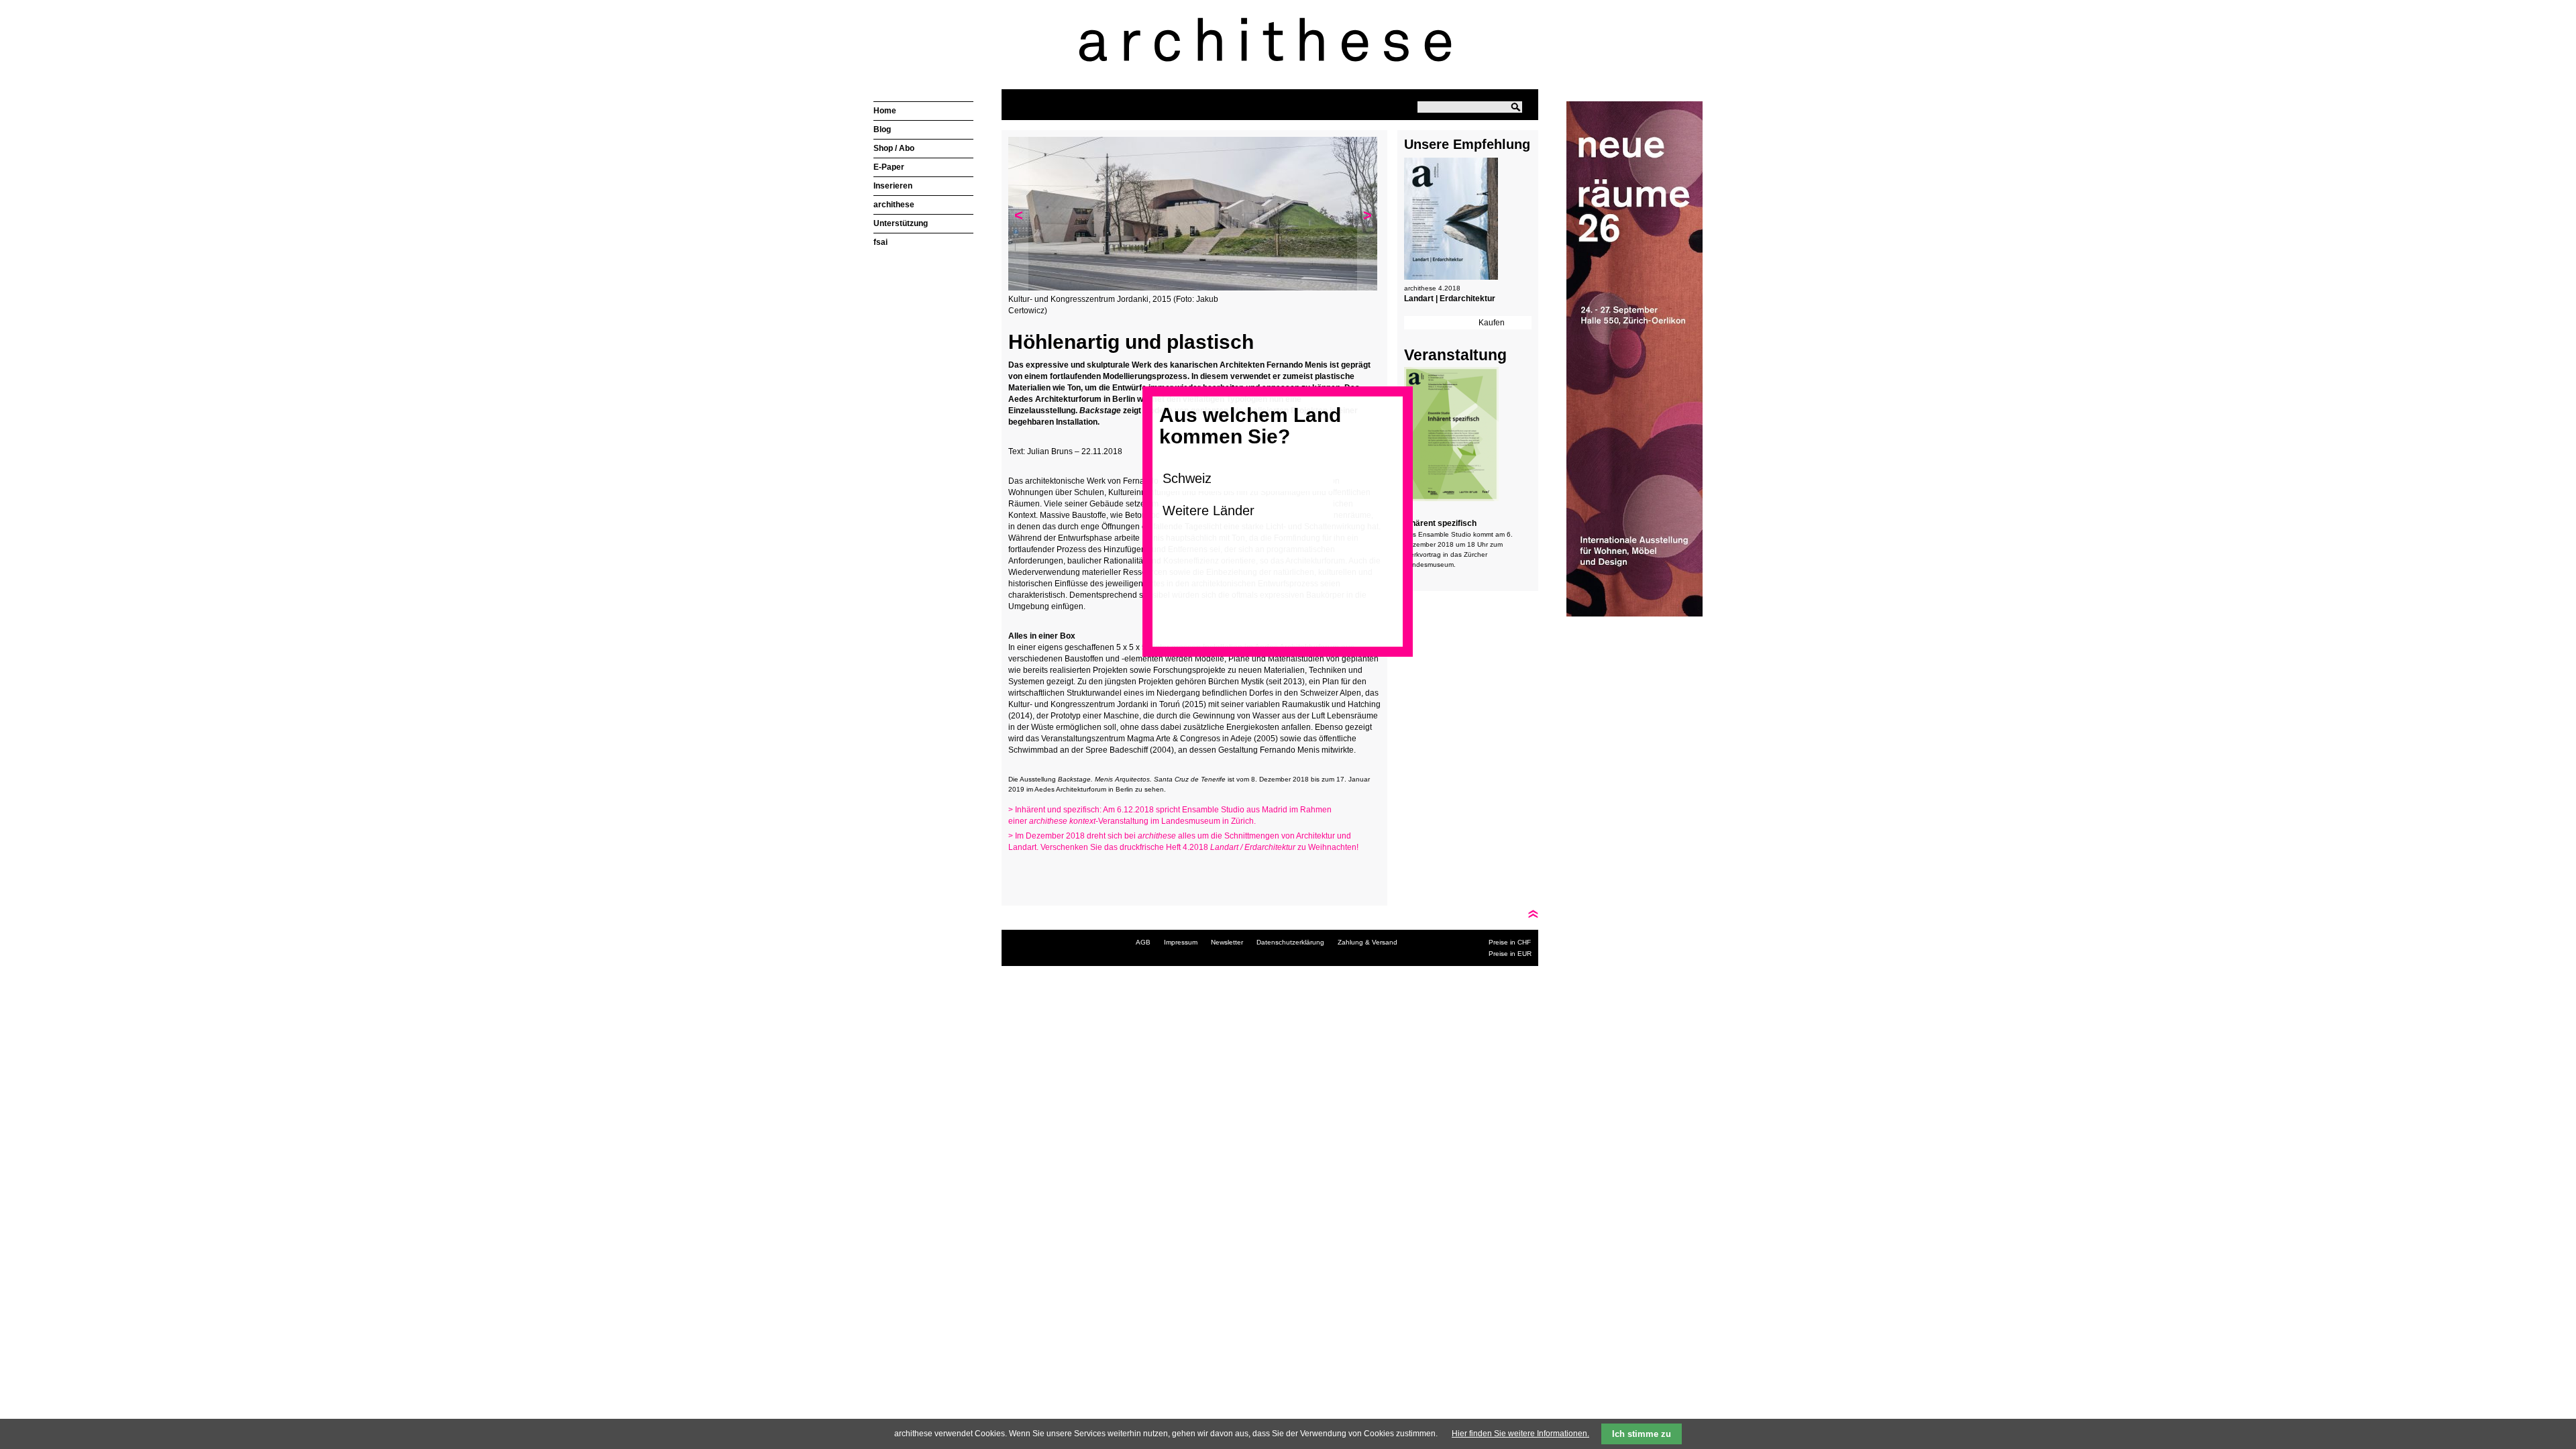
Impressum (1181, 942)
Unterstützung (901, 223)
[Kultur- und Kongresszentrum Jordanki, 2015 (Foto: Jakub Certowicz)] (1193, 288)
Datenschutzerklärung (1290, 942)
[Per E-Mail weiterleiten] (1055, 873)
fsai (880, 242)
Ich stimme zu (1642, 1434)
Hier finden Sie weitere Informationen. (1520, 1434)
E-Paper (889, 167)
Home (885, 111)
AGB (1143, 942)
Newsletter (1227, 942)
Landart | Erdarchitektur (1450, 299)
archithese (894, 205)
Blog (882, 129)
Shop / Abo (894, 148)
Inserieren (893, 186)
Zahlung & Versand (1367, 942)
